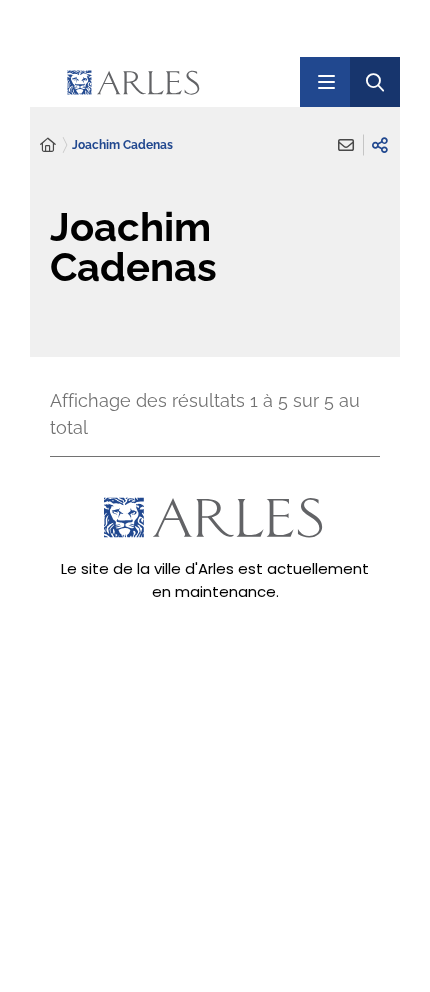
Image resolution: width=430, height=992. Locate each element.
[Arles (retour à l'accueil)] (173, 82)
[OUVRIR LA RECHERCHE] (375, 82)
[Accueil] (48, 145)
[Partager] (380, 145)
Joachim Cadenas (122, 145)
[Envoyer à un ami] (346, 145)
